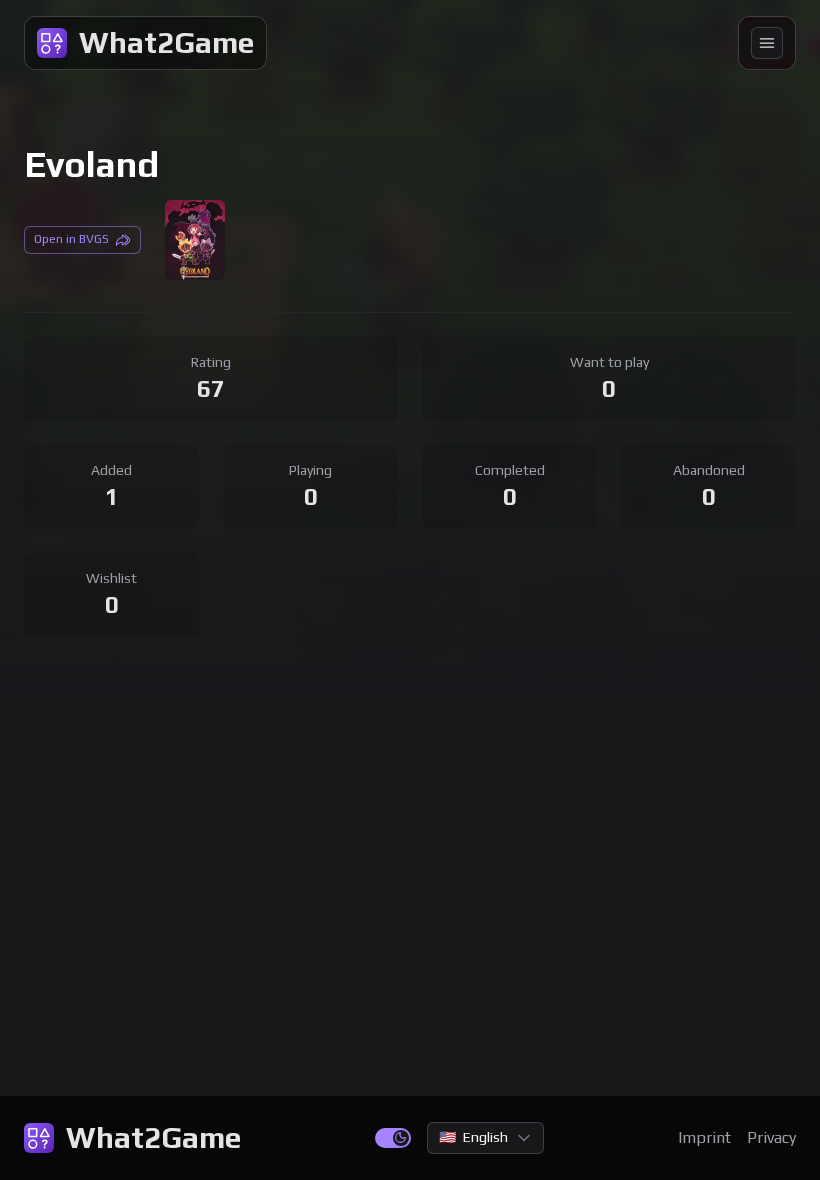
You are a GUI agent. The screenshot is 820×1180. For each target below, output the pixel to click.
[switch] (393, 1138)
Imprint (704, 1137)
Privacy (771, 1137)
